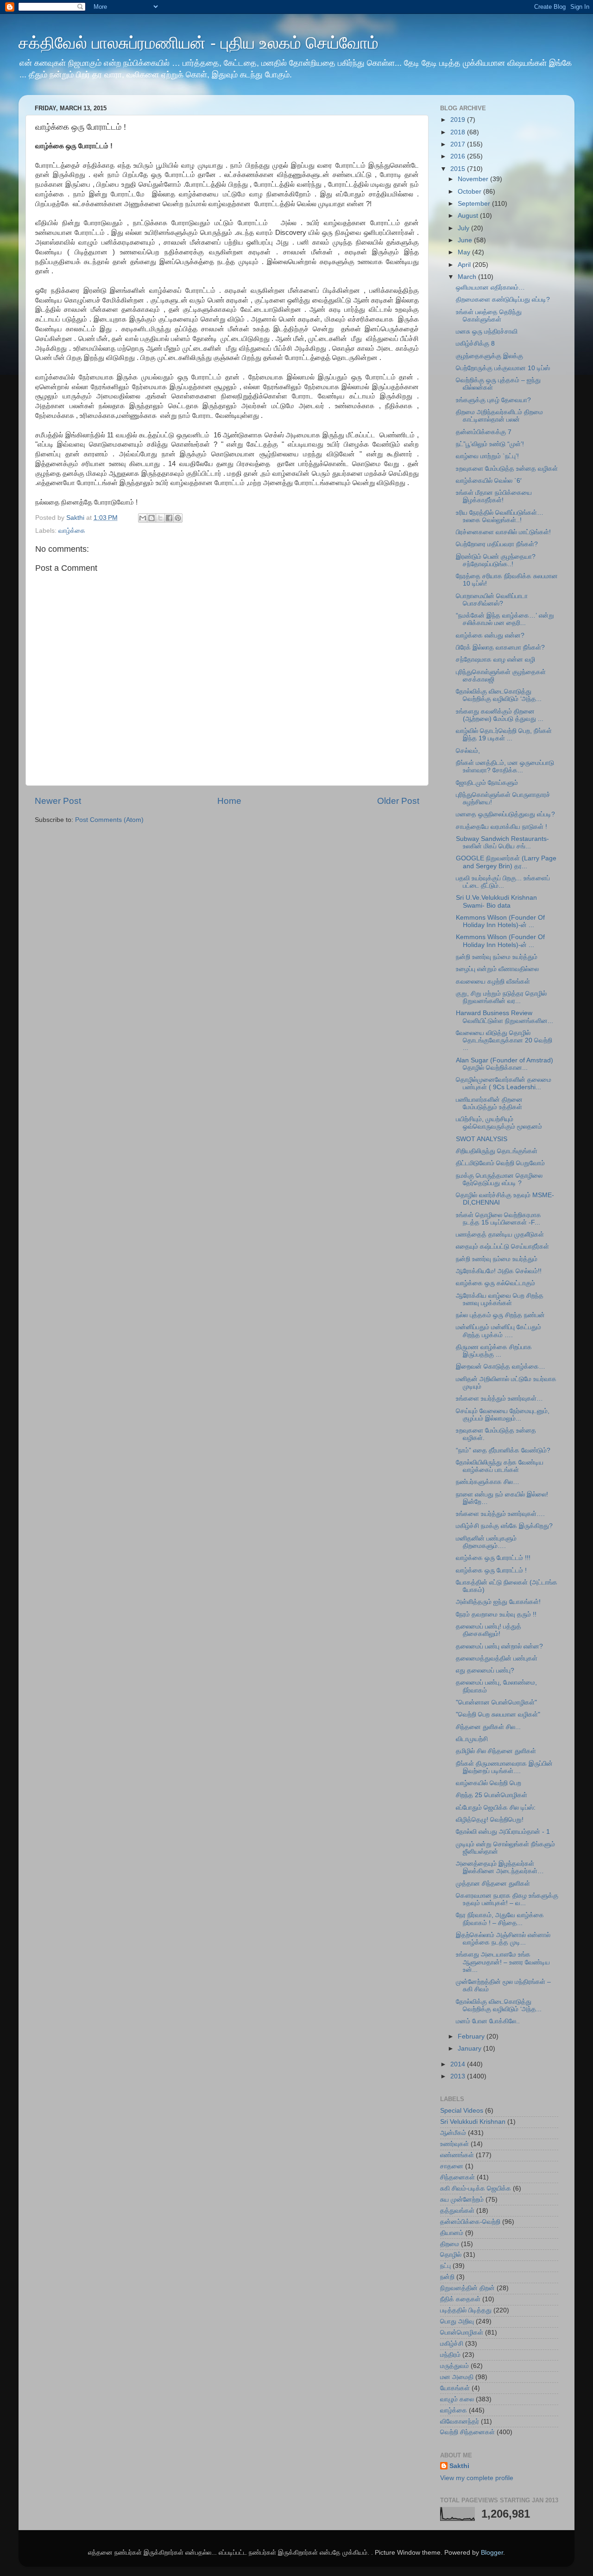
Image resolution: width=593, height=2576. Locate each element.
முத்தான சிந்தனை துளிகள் (493, 1884)
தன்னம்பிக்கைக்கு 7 (484, 432)
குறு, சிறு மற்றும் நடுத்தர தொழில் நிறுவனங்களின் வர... (501, 997)
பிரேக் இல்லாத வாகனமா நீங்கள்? (500, 647)
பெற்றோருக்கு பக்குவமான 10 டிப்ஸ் (503, 368)
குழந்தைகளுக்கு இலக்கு (489, 356)
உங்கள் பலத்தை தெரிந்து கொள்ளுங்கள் (489, 316)
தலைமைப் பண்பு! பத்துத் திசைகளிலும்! (489, 1630)
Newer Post (58, 801)
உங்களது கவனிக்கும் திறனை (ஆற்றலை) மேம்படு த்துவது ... (500, 715)
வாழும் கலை (457, 2399)
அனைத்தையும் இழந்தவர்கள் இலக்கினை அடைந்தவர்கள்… (500, 1867)
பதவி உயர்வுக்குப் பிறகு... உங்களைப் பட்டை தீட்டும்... (503, 882)
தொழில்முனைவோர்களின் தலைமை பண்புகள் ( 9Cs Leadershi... (504, 1083)
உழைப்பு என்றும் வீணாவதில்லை (497, 969)
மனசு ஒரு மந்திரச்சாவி (487, 331)
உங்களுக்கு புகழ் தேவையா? (493, 400)
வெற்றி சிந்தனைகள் (467, 2432)
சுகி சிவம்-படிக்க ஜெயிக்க (476, 2188)
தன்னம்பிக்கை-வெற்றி (470, 2222)
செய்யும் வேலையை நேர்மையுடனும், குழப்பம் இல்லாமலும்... (503, 1415)
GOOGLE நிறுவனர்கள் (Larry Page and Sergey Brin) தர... (506, 862)
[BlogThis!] (151, 518)
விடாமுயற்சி (472, 1739)
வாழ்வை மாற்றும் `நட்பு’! (487, 456)
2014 (459, 2064)
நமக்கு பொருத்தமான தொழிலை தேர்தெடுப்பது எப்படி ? (499, 1179)
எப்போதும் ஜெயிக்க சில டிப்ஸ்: (496, 1808)
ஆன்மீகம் (453, 2133)
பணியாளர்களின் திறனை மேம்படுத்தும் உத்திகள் (489, 1103)
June (466, 240)
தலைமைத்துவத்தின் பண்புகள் (497, 1658)
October (470, 192)
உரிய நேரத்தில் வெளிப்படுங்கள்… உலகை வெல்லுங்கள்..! (500, 516)
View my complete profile (477, 2478)
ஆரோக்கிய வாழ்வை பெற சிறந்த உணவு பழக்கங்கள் (500, 1299)
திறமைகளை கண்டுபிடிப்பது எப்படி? (503, 300)
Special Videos (462, 2111)
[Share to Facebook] (169, 518)
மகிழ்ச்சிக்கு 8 (475, 344)
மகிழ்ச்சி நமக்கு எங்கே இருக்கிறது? (504, 1526)
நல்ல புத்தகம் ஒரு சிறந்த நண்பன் (500, 1315)
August (469, 216)
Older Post (398, 801)
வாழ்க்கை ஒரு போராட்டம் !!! (493, 1558)
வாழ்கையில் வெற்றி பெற (489, 1783)
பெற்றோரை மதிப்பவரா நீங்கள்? (497, 544)
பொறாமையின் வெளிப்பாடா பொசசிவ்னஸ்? (492, 600)
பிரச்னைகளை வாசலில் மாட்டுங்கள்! (503, 532)
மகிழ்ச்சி (452, 2344)
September (475, 204)
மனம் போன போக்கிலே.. (488, 2021)
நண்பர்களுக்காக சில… (488, 1482)
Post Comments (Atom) (109, 820)
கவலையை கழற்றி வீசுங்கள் (493, 982)
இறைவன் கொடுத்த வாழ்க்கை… (501, 1367)
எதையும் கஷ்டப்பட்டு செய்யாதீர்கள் (502, 1247)
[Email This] (143, 518)
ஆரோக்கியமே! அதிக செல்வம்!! (499, 1271)
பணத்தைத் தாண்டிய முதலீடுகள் (500, 1234)
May (465, 252)
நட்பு (445, 2266)
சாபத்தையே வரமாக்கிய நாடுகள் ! (502, 827)
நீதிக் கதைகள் (460, 2299)
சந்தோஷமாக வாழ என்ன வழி (495, 660)
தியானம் (452, 2233)
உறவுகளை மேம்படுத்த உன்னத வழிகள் (507, 469)
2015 (459, 169)
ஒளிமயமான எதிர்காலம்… (490, 287)
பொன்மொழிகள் (462, 2333)
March (468, 277)
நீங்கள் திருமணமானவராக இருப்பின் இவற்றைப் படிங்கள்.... (504, 1767)
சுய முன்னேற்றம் (462, 2200)
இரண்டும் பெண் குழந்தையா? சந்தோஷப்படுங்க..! (496, 560)
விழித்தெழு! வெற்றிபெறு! (490, 1820)
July (464, 228)
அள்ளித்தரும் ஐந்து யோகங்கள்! (498, 1602)
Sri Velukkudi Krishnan (473, 2122)
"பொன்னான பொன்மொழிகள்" (496, 1702)
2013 (459, 2076)
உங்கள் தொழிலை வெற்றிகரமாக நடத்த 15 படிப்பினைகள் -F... (498, 1219)
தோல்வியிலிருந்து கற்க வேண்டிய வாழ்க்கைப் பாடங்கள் (500, 1466)
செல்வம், (468, 751)
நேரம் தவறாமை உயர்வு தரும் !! (496, 1614)
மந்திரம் (450, 2355)
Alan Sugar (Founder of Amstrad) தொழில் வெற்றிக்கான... (505, 1064)
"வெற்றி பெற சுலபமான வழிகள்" (498, 1714)
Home (229, 801)
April (465, 265)
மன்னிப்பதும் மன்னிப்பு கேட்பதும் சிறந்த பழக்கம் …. (498, 1331)
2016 (459, 156)
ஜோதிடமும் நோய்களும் (487, 783)
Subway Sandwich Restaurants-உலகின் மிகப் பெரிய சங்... (502, 843)
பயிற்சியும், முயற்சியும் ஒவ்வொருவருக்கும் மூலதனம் (499, 1123)
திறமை (450, 2244)
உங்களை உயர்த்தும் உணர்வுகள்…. (500, 1514)
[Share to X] (160, 518)
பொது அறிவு (457, 2321)
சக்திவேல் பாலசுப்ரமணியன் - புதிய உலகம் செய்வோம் (199, 43)
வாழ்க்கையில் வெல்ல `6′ (489, 481)
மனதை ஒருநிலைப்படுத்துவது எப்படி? (505, 814)
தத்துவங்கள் (457, 2211)
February (472, 2036)
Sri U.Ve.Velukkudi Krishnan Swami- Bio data (496, 901)
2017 (459, 144)
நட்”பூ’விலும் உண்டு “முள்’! (490, 444)
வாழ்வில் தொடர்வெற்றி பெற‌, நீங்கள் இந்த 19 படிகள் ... (504, 735)
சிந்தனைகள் (457, 2177)
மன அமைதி (457, 2377)
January (470, 2049)
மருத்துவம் (454, 2366)
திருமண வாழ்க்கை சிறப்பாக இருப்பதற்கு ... (494, 1351)
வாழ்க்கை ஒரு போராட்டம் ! (491, 1570)
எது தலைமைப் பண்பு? (485, 1670)
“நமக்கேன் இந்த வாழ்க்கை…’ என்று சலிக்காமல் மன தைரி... (505, 619)
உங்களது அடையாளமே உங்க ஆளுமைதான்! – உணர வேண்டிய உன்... (503, 1962)
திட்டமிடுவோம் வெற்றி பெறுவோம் (500, 1163)
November (474, 179)
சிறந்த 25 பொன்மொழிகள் (492, 1795)
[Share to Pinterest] (178, 518)
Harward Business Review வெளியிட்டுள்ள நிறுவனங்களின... (505, 1017)
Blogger (492, 2553)
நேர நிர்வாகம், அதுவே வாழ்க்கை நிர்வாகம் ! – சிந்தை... (500, 1919)
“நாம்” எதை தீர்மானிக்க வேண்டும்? (503, 1450)
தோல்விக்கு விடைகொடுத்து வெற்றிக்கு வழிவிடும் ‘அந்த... (499, 695)
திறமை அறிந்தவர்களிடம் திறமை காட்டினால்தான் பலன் (499, 416)
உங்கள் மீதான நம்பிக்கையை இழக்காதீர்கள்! (494, 496)
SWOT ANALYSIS (482, 1139)
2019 (459, 120)
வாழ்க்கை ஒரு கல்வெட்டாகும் (495, 1283)
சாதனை (452, 2166)
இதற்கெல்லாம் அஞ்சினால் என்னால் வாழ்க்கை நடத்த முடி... (503, 1939)
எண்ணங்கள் (457, 2155)
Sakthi (459, 2466)
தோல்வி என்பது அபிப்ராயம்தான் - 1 (503, 1832)
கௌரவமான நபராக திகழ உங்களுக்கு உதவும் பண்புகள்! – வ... (507, 1899)
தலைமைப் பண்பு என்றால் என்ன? (499, 1646)
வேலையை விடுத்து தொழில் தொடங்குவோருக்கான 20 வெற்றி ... (504, 1040)
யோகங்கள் (455, 2388)
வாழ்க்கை (72, 531)
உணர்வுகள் (454, 2144)
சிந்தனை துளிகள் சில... (488, 1727)
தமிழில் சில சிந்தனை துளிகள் (496, 1751)
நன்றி (447, 2277)
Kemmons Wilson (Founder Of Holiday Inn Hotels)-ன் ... (500, 921)
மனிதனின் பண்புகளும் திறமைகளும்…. (486, 1542)
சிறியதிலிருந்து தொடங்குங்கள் (497, 1151)
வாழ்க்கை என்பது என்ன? (490, 635)
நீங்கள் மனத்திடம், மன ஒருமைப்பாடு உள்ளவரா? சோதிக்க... (505, 767)
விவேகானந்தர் (460, 2421)
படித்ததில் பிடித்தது (466, 2310)
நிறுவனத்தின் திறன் (467, 2288)
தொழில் (451, 2255)
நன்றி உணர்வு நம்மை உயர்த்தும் (497, 957)
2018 (459, 132)
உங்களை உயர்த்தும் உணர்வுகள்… (499, 1398)
